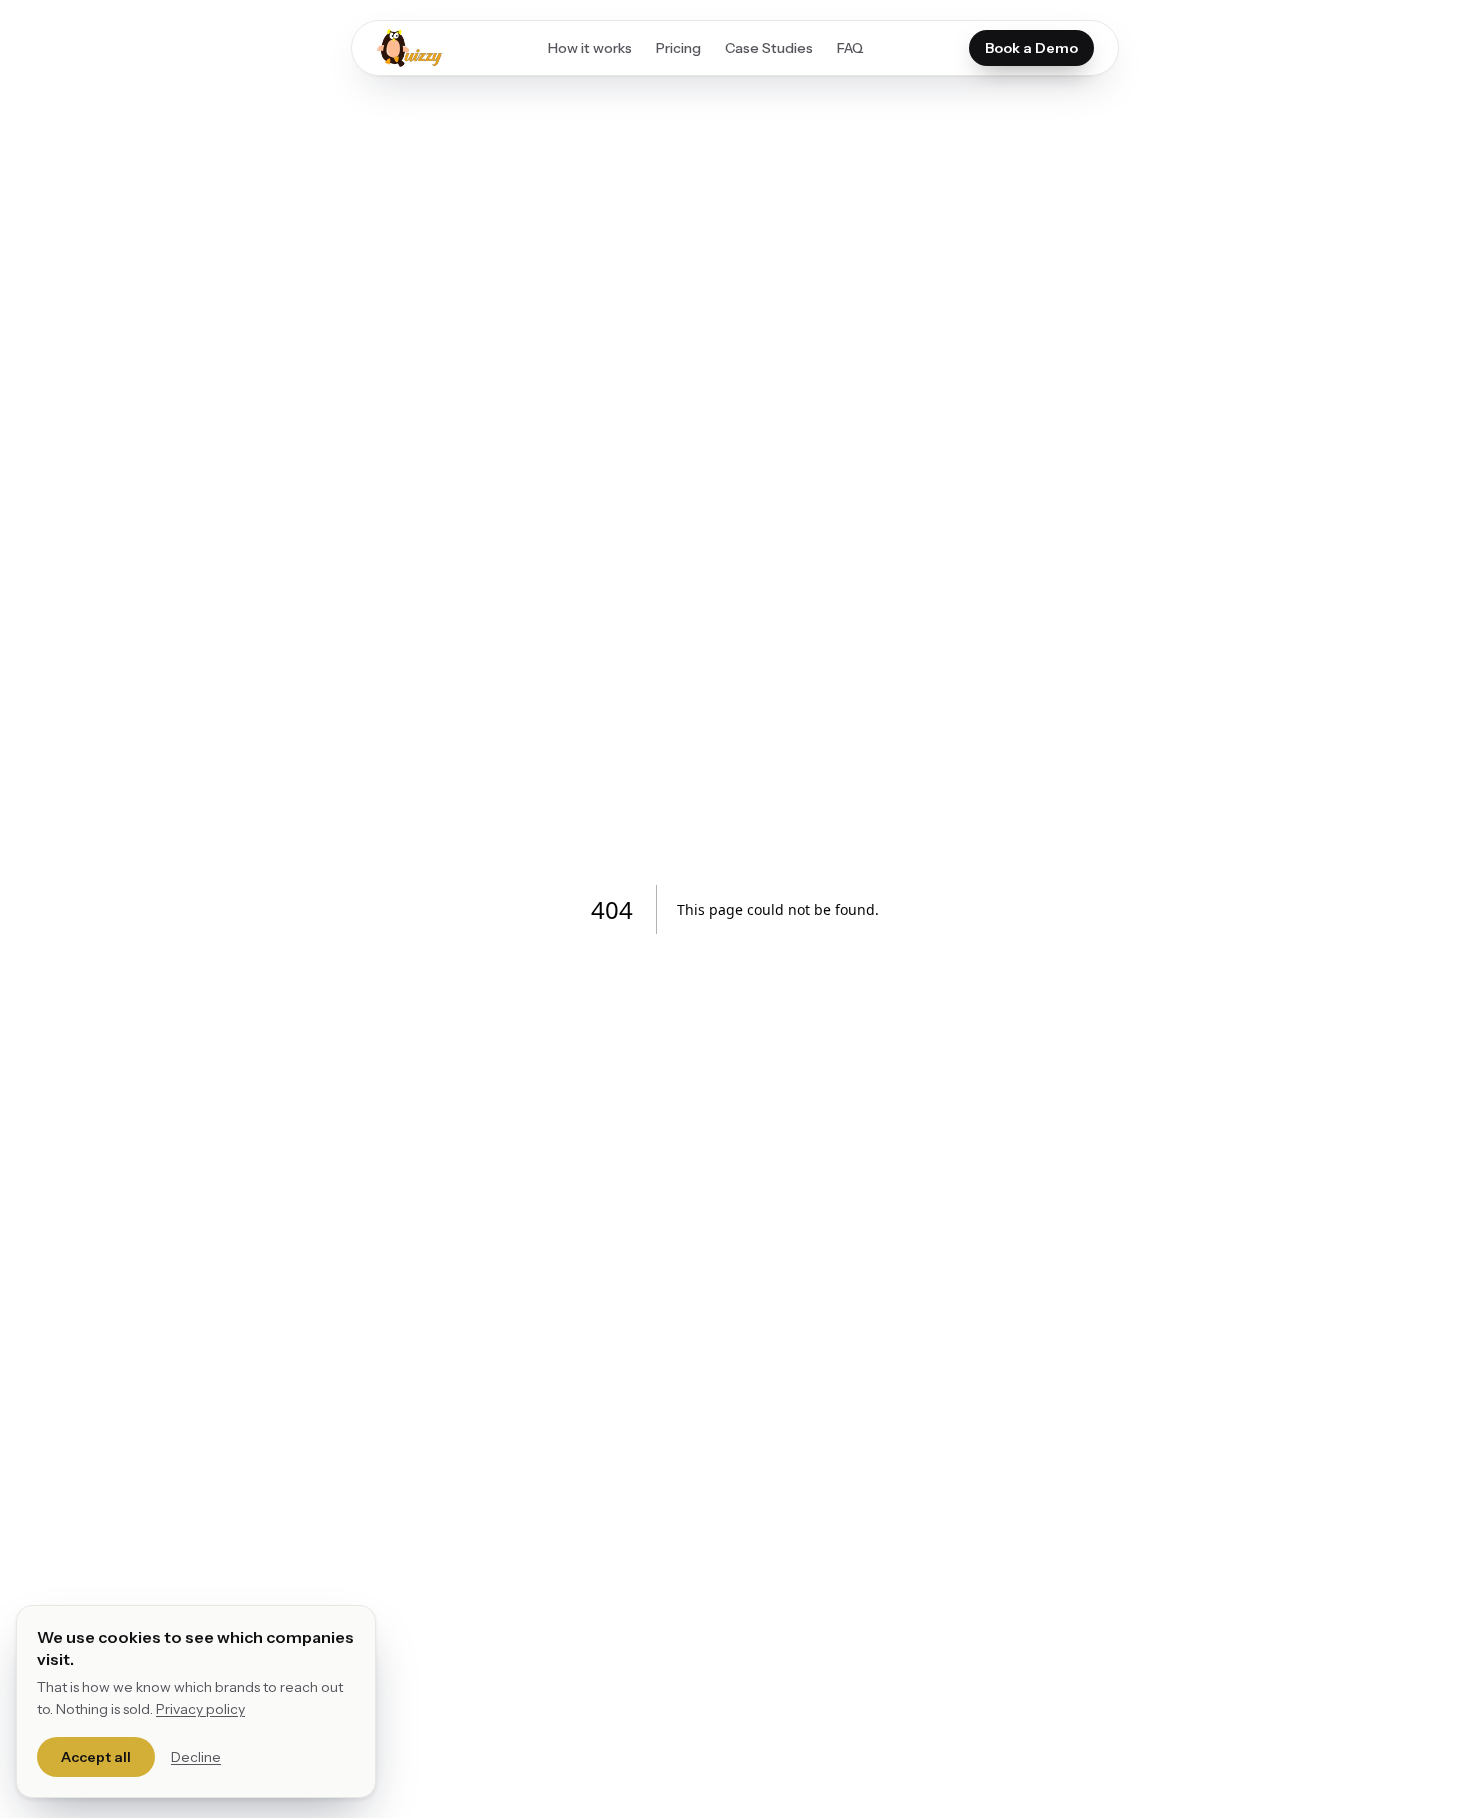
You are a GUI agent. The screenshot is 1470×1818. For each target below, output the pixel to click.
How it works (590, 48)
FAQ (850, 48)
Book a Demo (1031, 48)
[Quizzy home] (409, 48)
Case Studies (769, 48)
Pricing (678, 48)
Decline (196, 1757)
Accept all (96, 1757)
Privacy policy (200, 1709)
